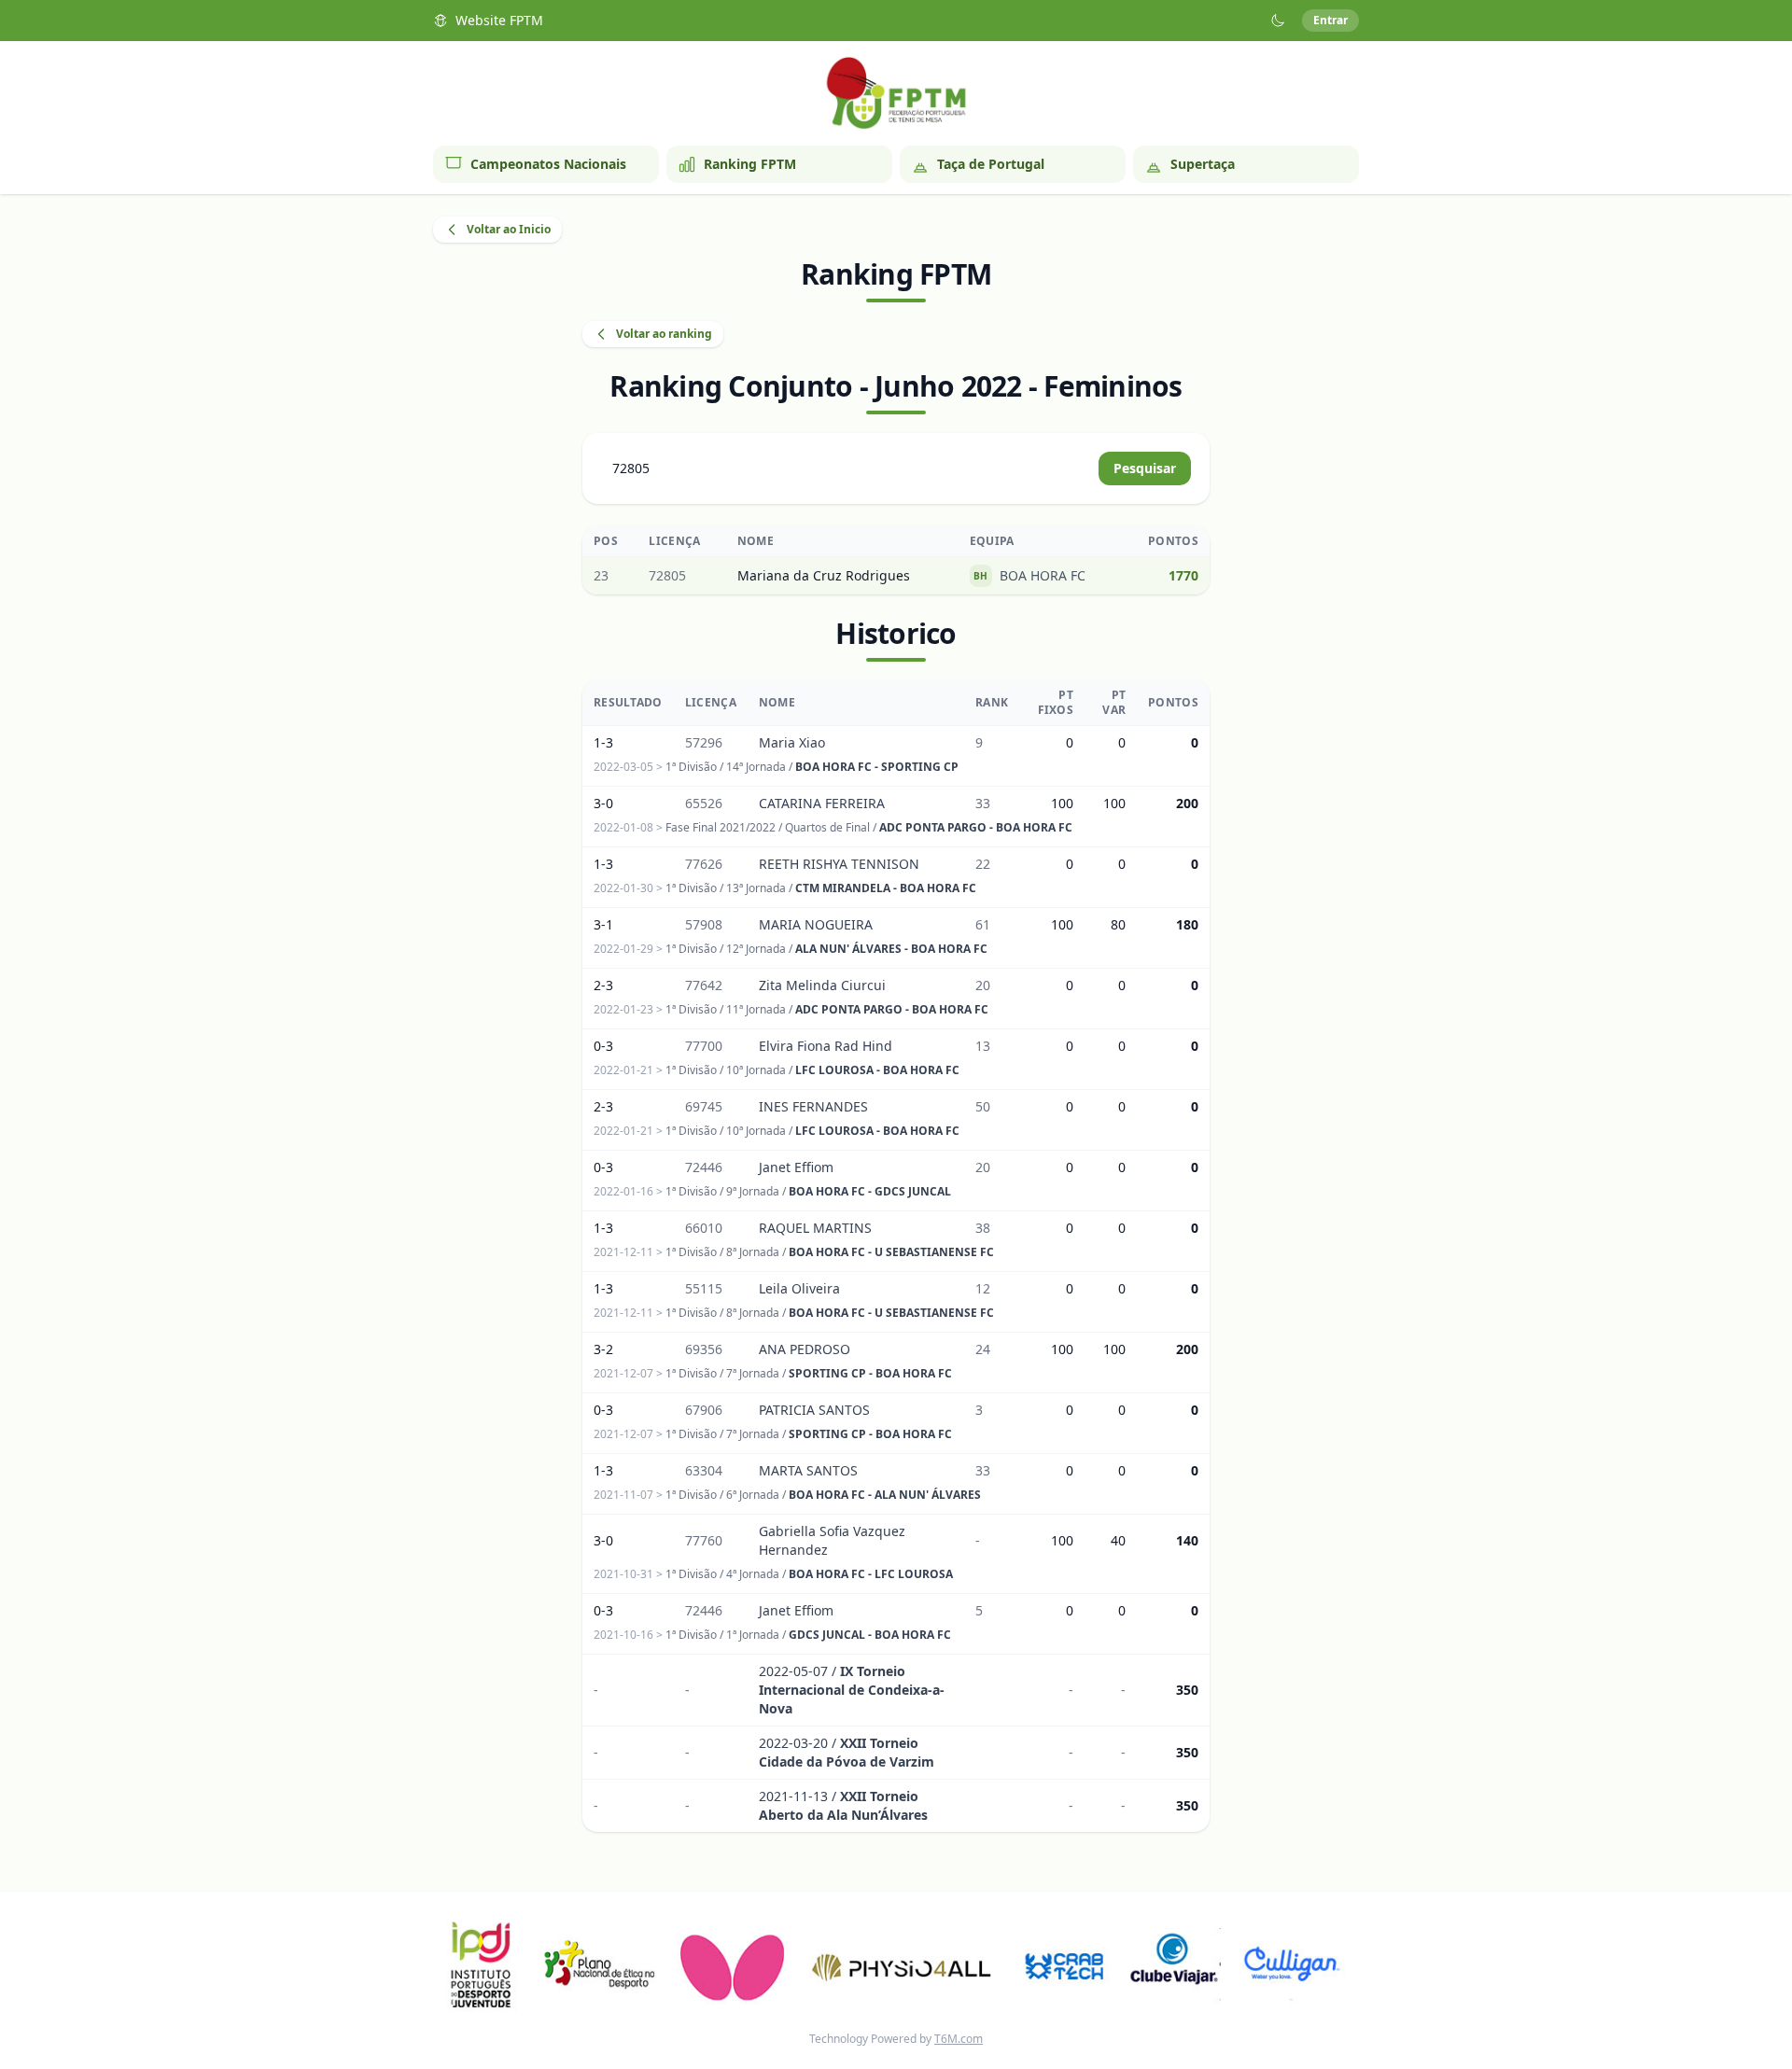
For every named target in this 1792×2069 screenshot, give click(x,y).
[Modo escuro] (1278, 21)
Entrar (1330, 20)
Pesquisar (1145, 468)
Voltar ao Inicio (509, 229)
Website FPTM (499, 20)
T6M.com (959, 2039)
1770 (1183, 575)
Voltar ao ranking (664, 334)
